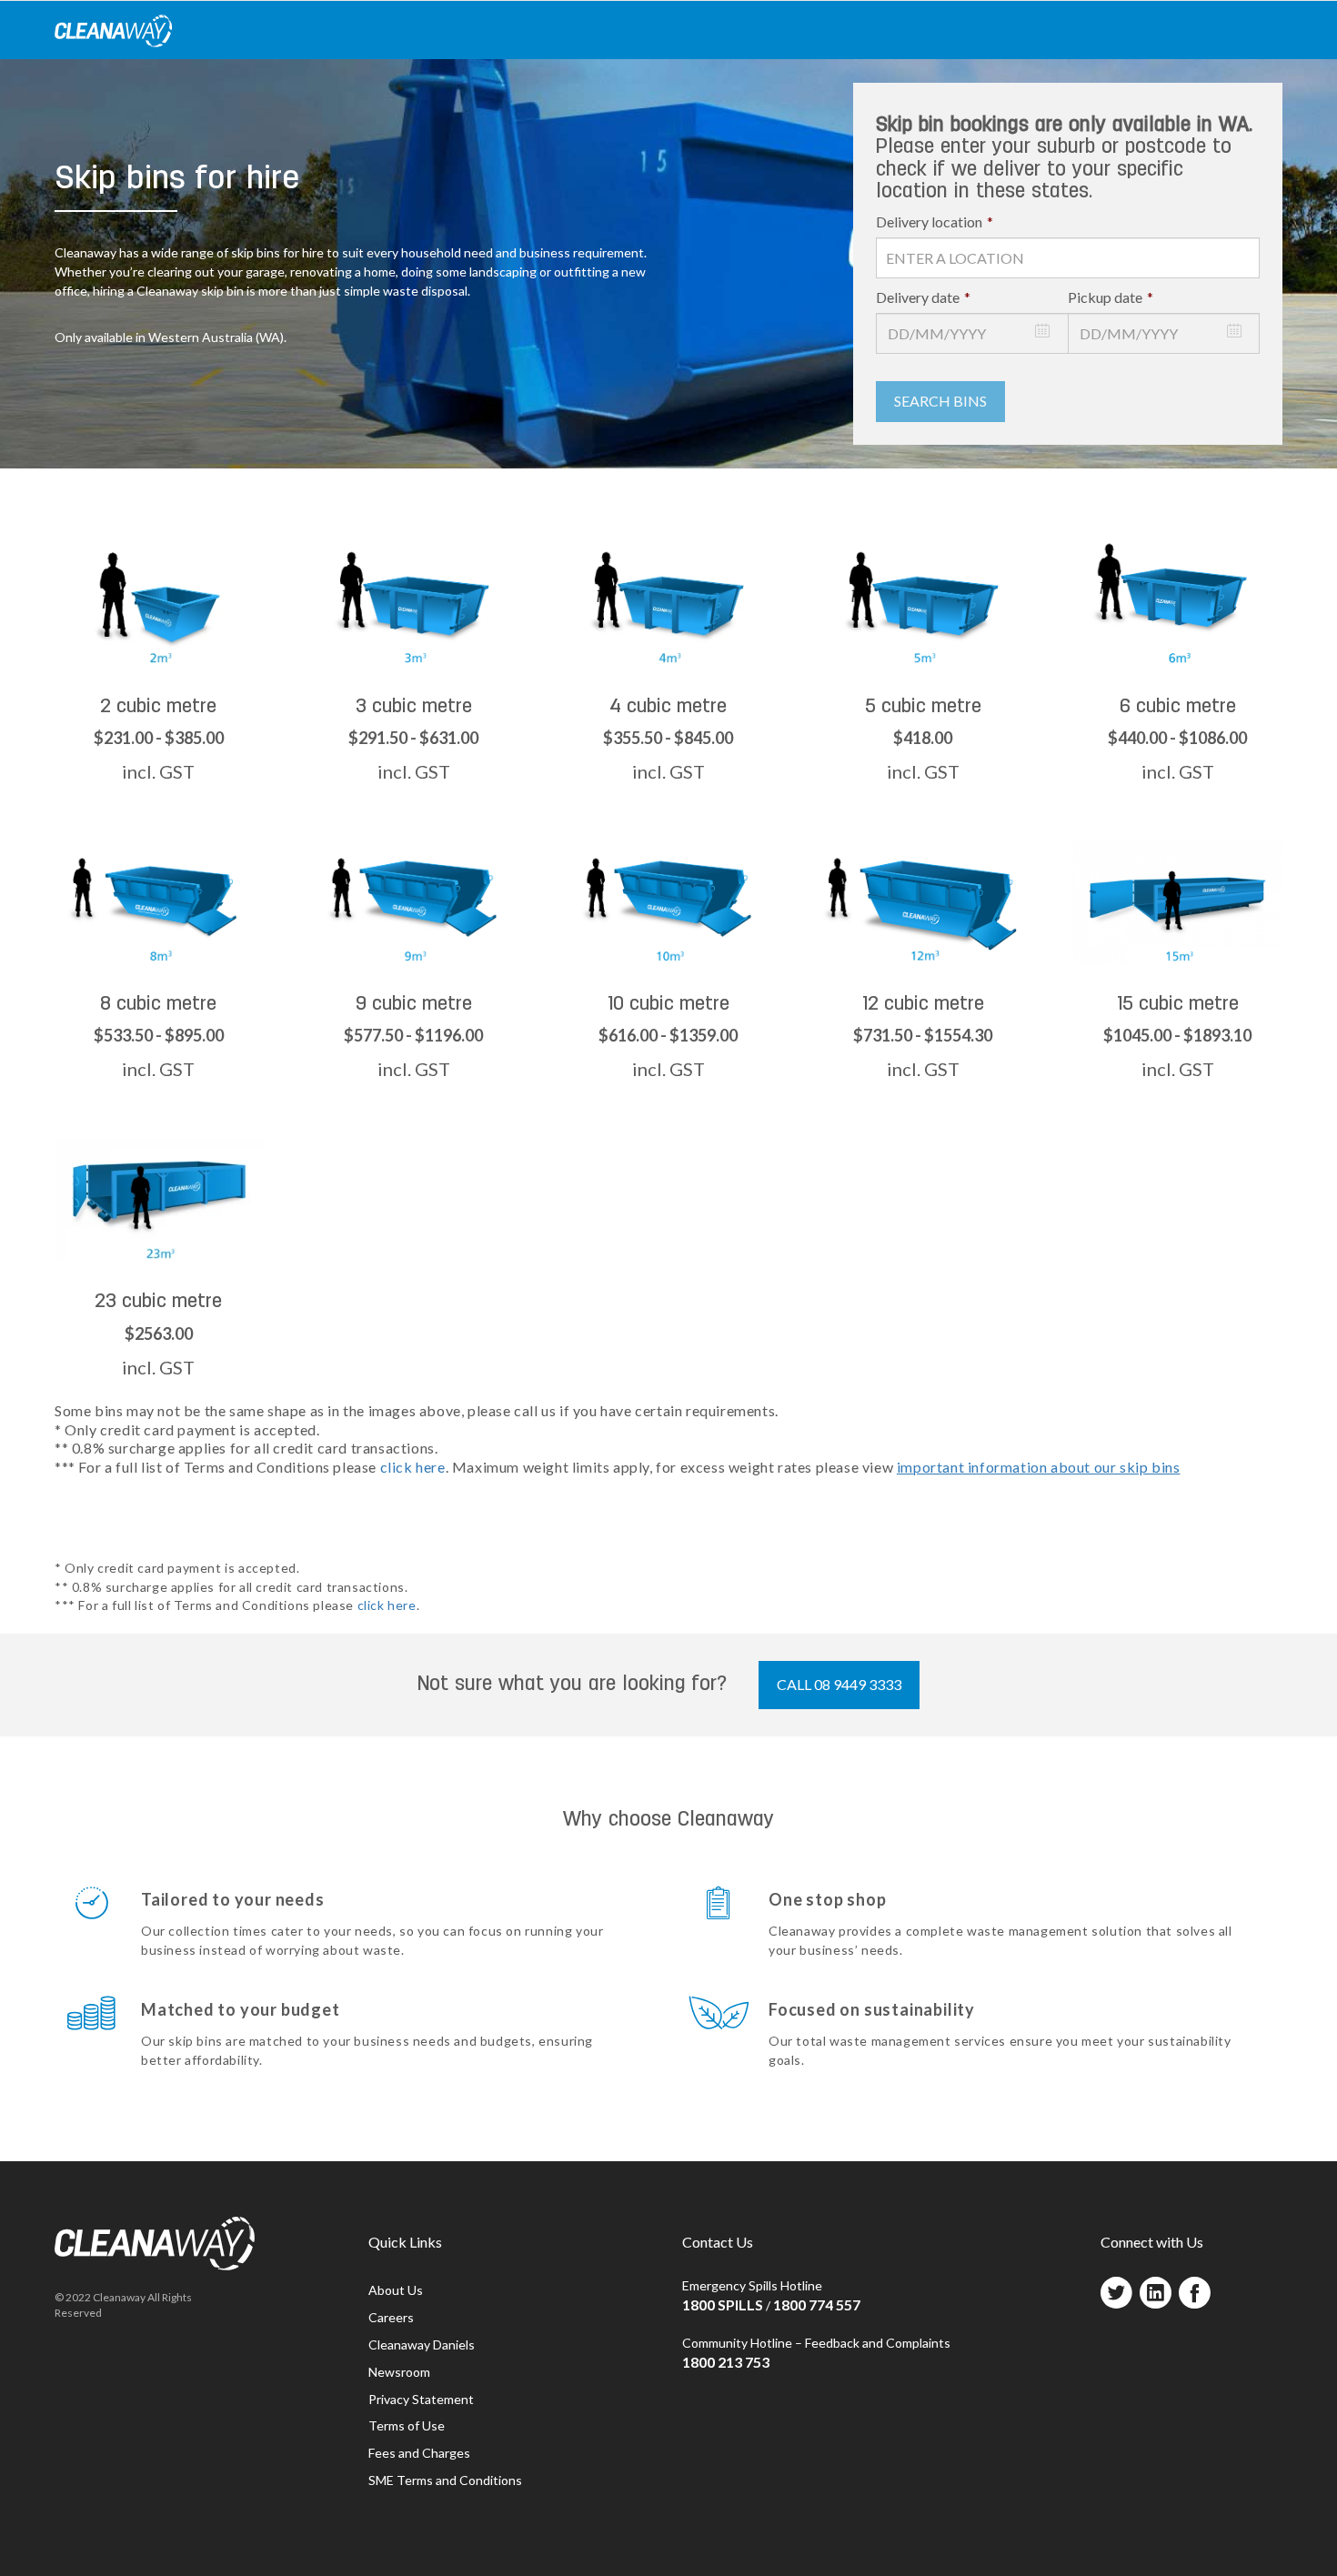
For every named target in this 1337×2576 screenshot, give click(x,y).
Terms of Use (407, 2425)
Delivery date (923, 297)
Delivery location (935, 221)
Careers (391, 2317)
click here (413, 1467)
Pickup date (1111, 297)
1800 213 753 (726, 2362)
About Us (396, 2290)
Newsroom (399, 2372)
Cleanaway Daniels (422, 2345)
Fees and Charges (419, 2453)
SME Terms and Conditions (445, 2480)
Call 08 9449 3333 (839, 1684)
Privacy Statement (421, 2399)
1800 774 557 (817, 2304)
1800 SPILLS (723, 2304)
